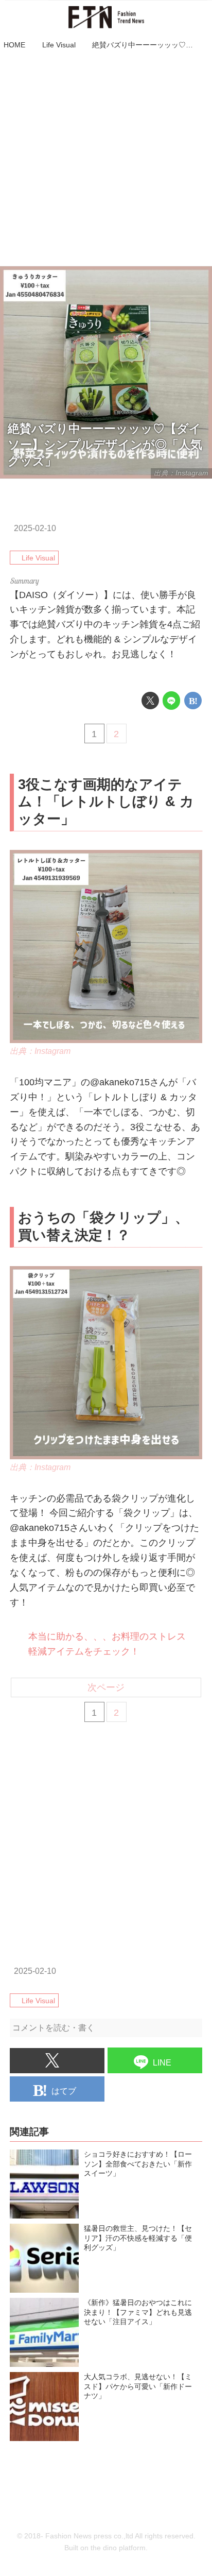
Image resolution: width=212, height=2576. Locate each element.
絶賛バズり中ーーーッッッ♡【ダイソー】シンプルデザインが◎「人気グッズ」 (105, 445)
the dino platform (118, 2548)
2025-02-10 (35, 528)
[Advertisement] (106, 160)
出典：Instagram (40, 1051)
